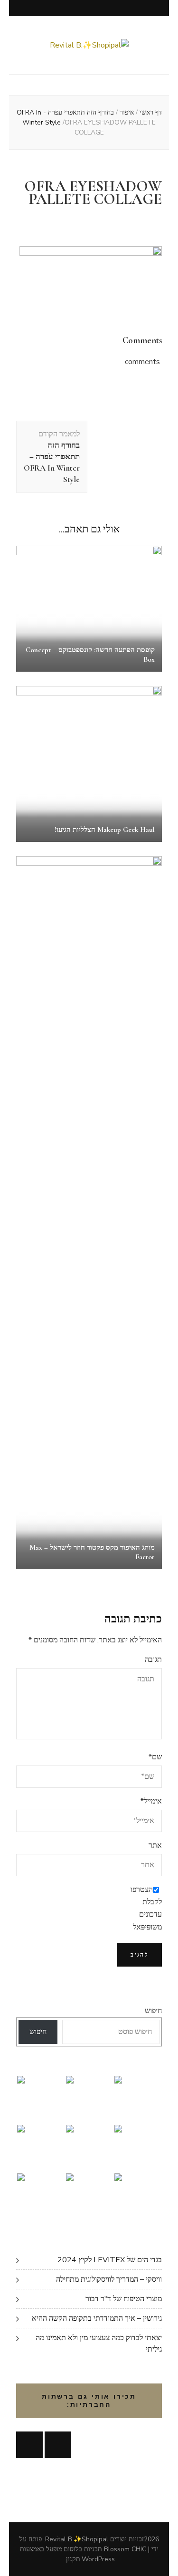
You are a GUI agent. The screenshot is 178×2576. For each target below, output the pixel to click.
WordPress (98, 2559)
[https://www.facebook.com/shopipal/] (29, 2445)
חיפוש (153, 2011)
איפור (127, 112)
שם (155, 1757)
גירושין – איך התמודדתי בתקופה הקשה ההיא (97, 2318)
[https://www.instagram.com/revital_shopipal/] (58, 2445)
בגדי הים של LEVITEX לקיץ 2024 (110, 2260)
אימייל (151, 1801)
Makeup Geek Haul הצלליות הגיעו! (105, 830)
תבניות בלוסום (83, 2549)
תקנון (73, 2559)
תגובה (153, 1659)
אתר (155, 1845)
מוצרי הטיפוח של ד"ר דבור (124, 2299)
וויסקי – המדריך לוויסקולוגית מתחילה (109, 2279)
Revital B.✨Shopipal (77, 2539)
